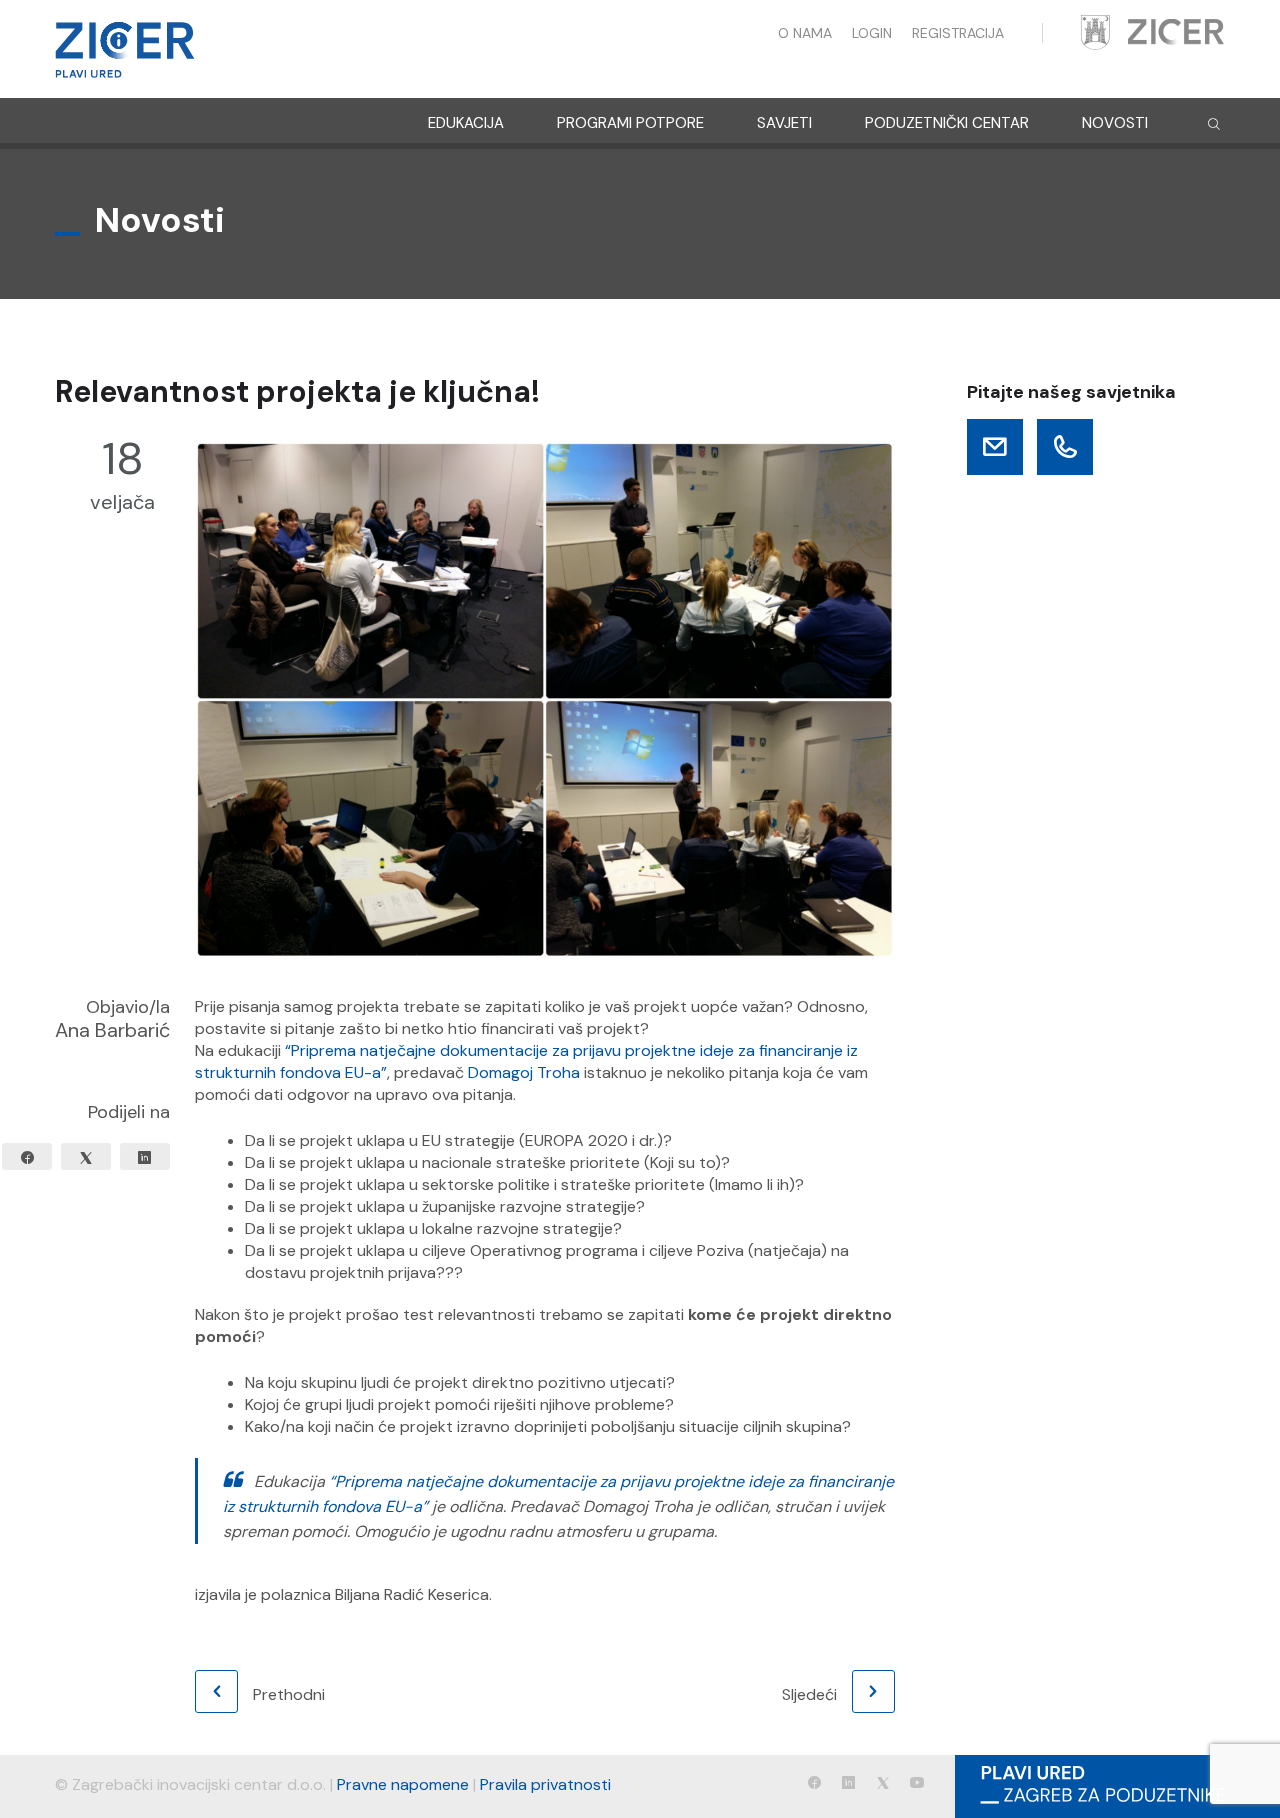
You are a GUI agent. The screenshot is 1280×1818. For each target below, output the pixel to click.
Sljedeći (809, 1694)
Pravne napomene (403, 1784)
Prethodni (289, 1694)
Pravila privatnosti (545, 1784)
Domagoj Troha (524, 1072)
